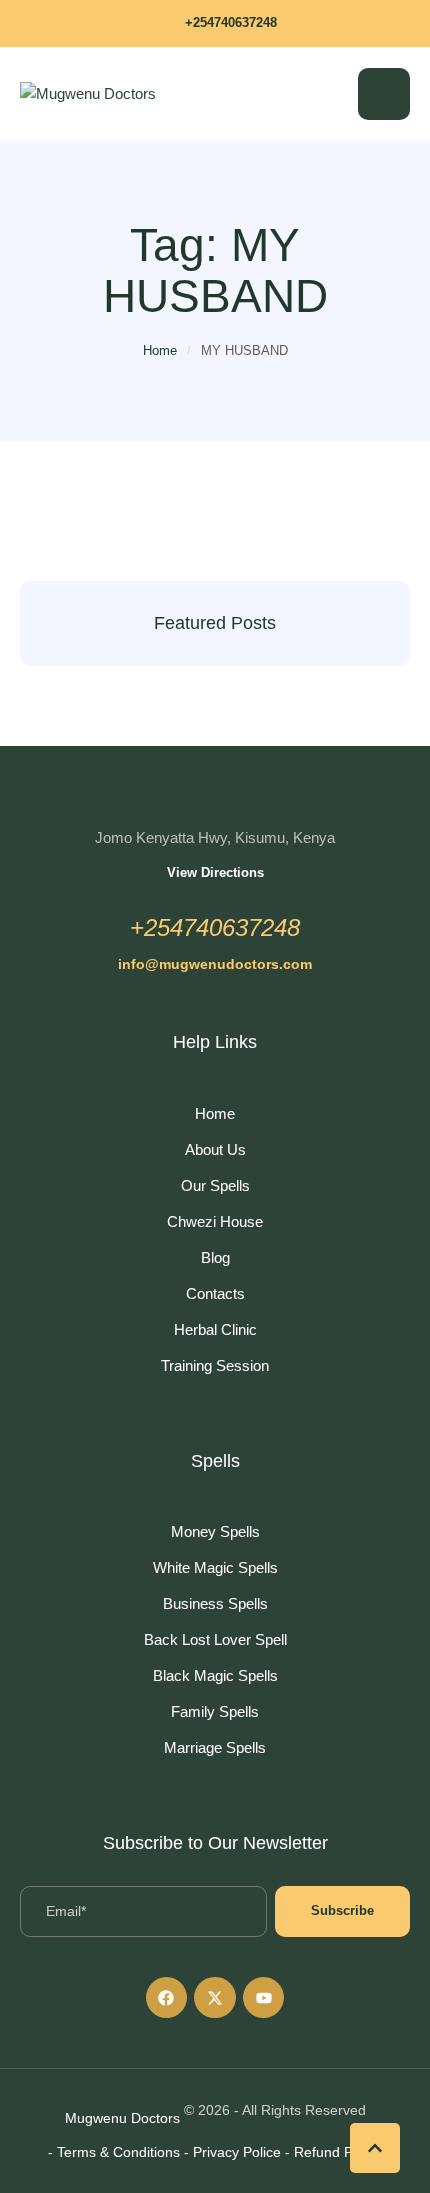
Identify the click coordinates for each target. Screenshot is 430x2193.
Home (160, 350)
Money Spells (215, 1531)
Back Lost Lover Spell (215, 1639)
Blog (215, 1257)
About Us (215, 1149)
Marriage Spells (215, 1747)
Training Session (215, 1365)
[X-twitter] (215, 1998)
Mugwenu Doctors (122, 2118)
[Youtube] (264, 1998)
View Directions (215, 872)
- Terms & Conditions (114, 2152)
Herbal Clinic (215, 1329)
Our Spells (215, 1185)
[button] (215, 23)
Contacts (215, 1293)
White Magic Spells (215, 1567)
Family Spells (215, 1711)
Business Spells (215, 1603)
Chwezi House (215, 1221)
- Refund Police (333, 2152)
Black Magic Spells (215, 1675)
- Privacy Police (232, 2152)
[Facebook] (167, 1998)
